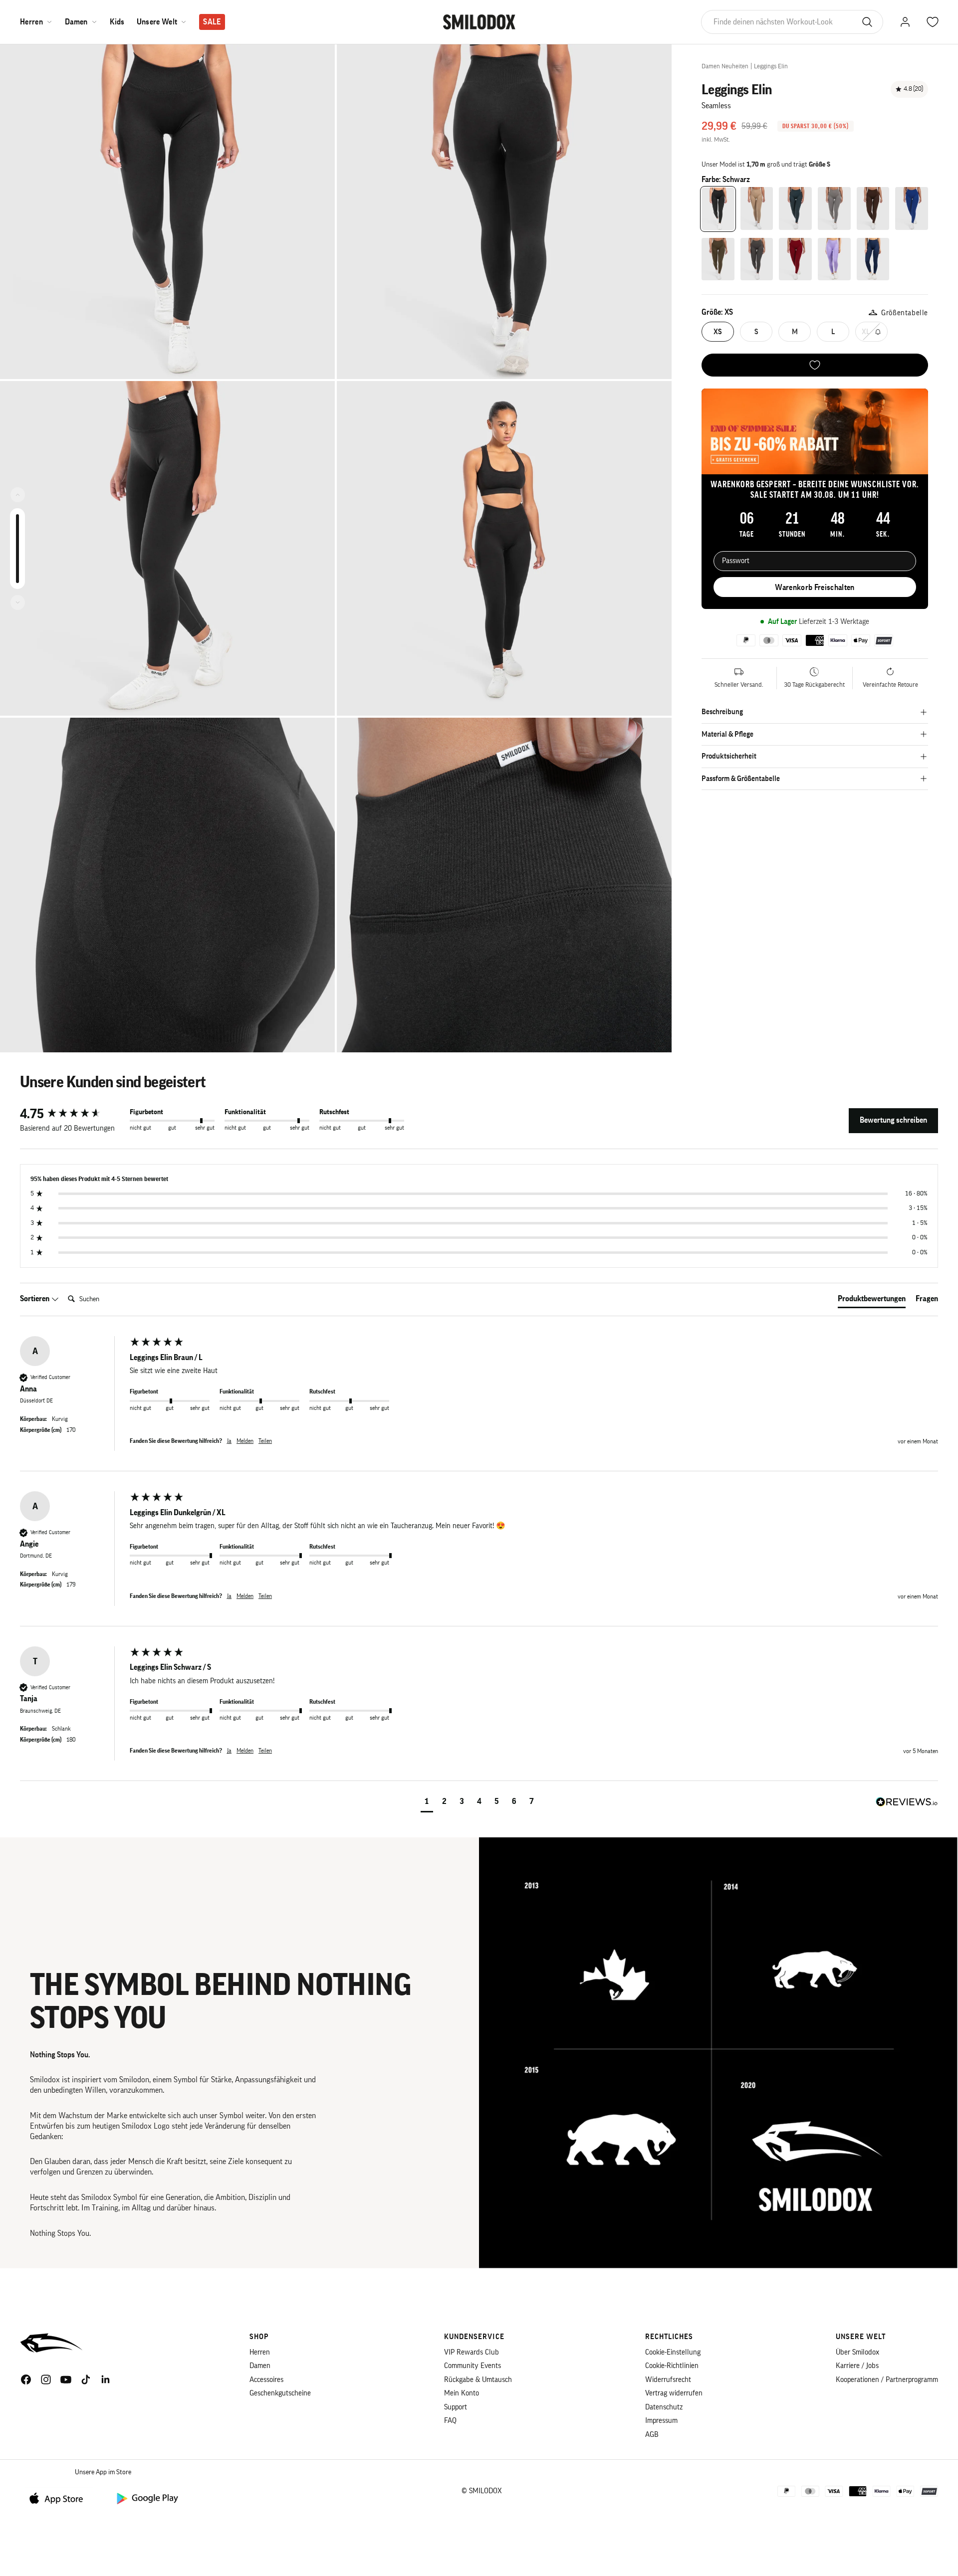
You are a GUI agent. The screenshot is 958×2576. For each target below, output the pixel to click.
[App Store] (60, 2498)
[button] (427, 1803)
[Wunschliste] (815, 365)
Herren (31, 22)
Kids (117, 22)
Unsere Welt (157, 22)
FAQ (450, 2421)
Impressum (661, 2421)
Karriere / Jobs (857, 2366)
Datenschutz (664, 2407)
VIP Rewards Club (472, 2352)
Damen (76, 22)
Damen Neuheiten (725, 66)
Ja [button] (229, 1441)
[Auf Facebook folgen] (26, 2379)
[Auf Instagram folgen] (46, 2379)
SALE (212, 22)
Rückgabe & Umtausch (478, 2380)
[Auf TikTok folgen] (86, 2379)
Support (456, 2407)
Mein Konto (462, 2393)
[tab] (872, 1301)
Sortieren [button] (35, 1299)
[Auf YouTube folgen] (66, 2379)
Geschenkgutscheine (280, 2393)
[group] (72, 1114)
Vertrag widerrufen (674, 2393)
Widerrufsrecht (668, 2380)
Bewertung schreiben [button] (893, 1120)
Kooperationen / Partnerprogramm (887, 2380)
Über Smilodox (857, 2352)
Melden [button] (245, 1441)
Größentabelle (905, 313)
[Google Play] (147, 2498)
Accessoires (266, 2380)
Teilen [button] (265, 1441)
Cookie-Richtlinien (672, 2366)
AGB (652, 2435)
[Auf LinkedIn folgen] (106, 2379)
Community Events (473, 2366)
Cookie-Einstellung (673, 2352)
